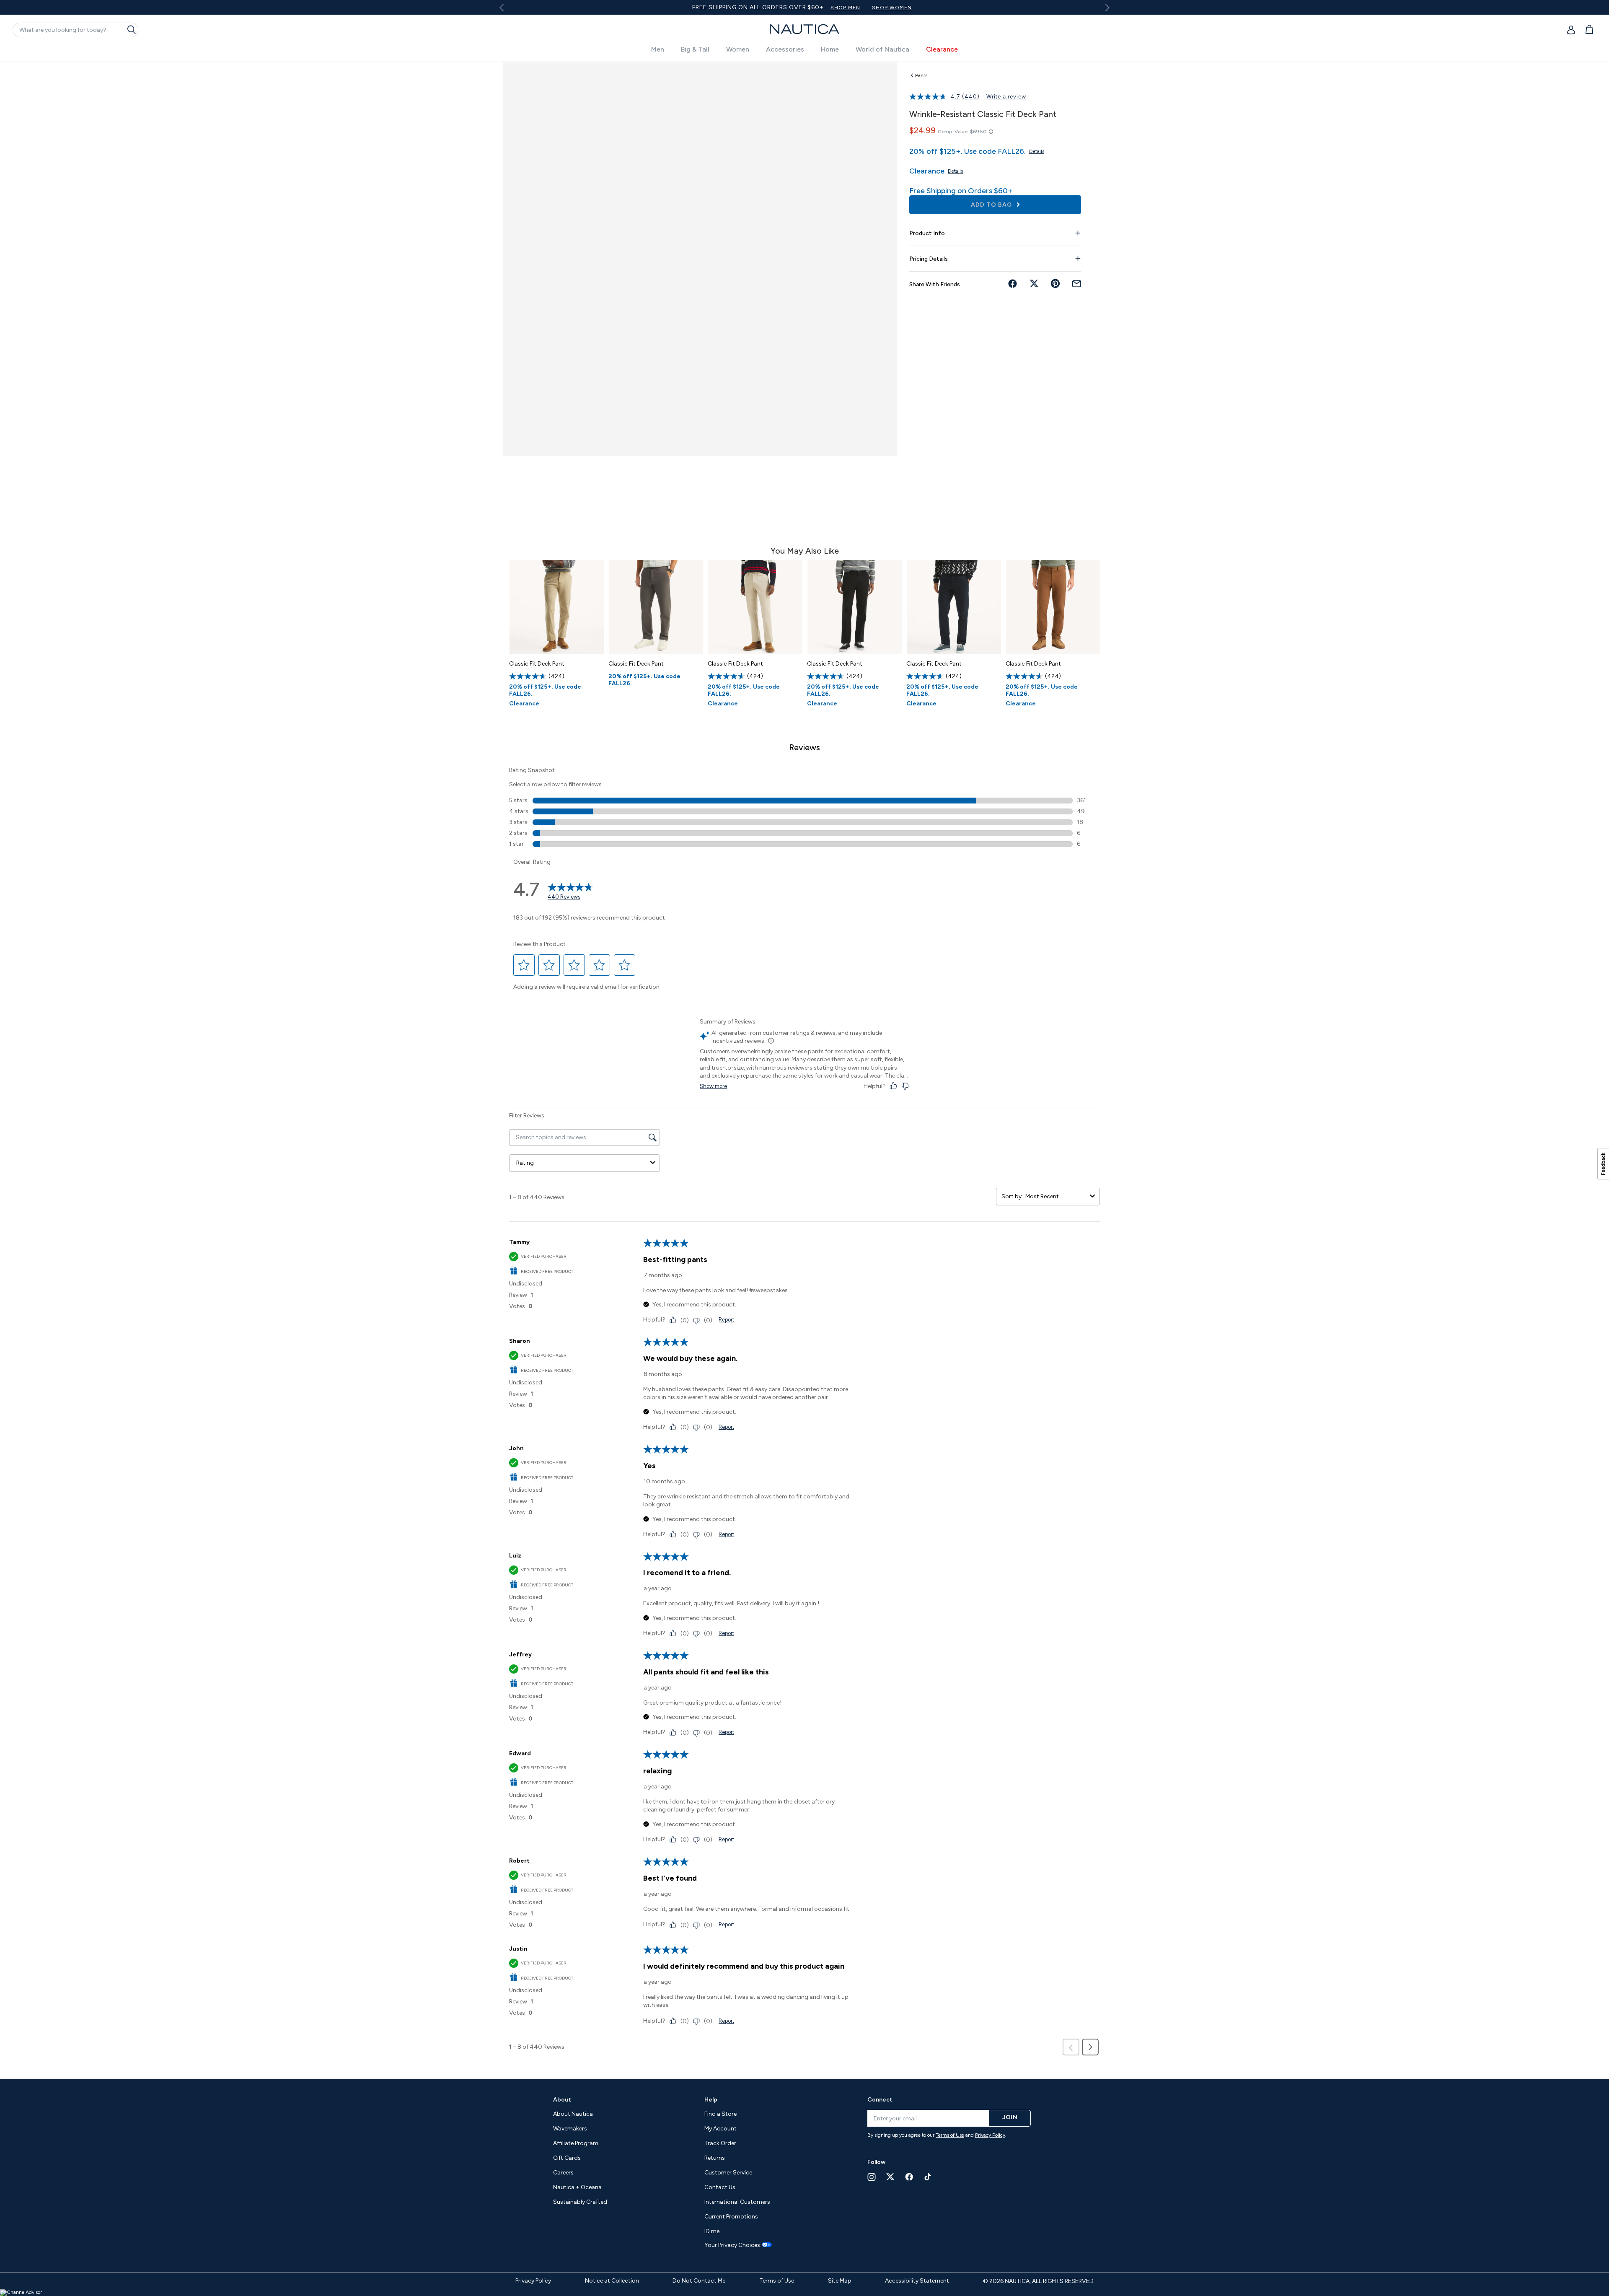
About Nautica (573, 2114)
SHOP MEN (845, 8)
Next (1106, 7)
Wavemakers (570, 2129)
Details (1037, 151)
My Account (720, 2129)
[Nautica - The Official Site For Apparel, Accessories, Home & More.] (804, 29)
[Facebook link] (909, 2177)
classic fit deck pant (537, 664)
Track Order (720, 2143)
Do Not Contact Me (699, 2281)
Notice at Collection (612, 2281)
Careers (563, 2173)
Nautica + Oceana (577, 2187)
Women (738, 49)
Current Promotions (731, 2217)
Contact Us (720, 2187)
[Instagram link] (872, 2177)
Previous (506, 10)
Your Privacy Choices (732, 2245)
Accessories (785, 49)
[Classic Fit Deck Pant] (557, 607)
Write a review (1006, 97)
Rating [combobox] (525, 1163)
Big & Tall (695, 49)
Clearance (942, 49)
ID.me (712, 2231)
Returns (715, 2158)
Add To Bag (992, 205)
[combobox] (1056, 1196)
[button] (524, 965)
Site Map (840, 2281)
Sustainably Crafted (580, 2202)
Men (658, 49)
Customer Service (728, 2173)
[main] (804, 1066)
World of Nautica (882, 49)
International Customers (737, 2202)
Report (726, 1320)
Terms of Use (950, 2135)
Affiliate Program (576, 2143)
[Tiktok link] (928, 2177)
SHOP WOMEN (892, 8)
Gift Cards (567, 2158)
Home (830, 49)
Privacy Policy (990, 2135)
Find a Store (720, 2114)
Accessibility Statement (917, 2281)
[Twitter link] (890, 2177)
